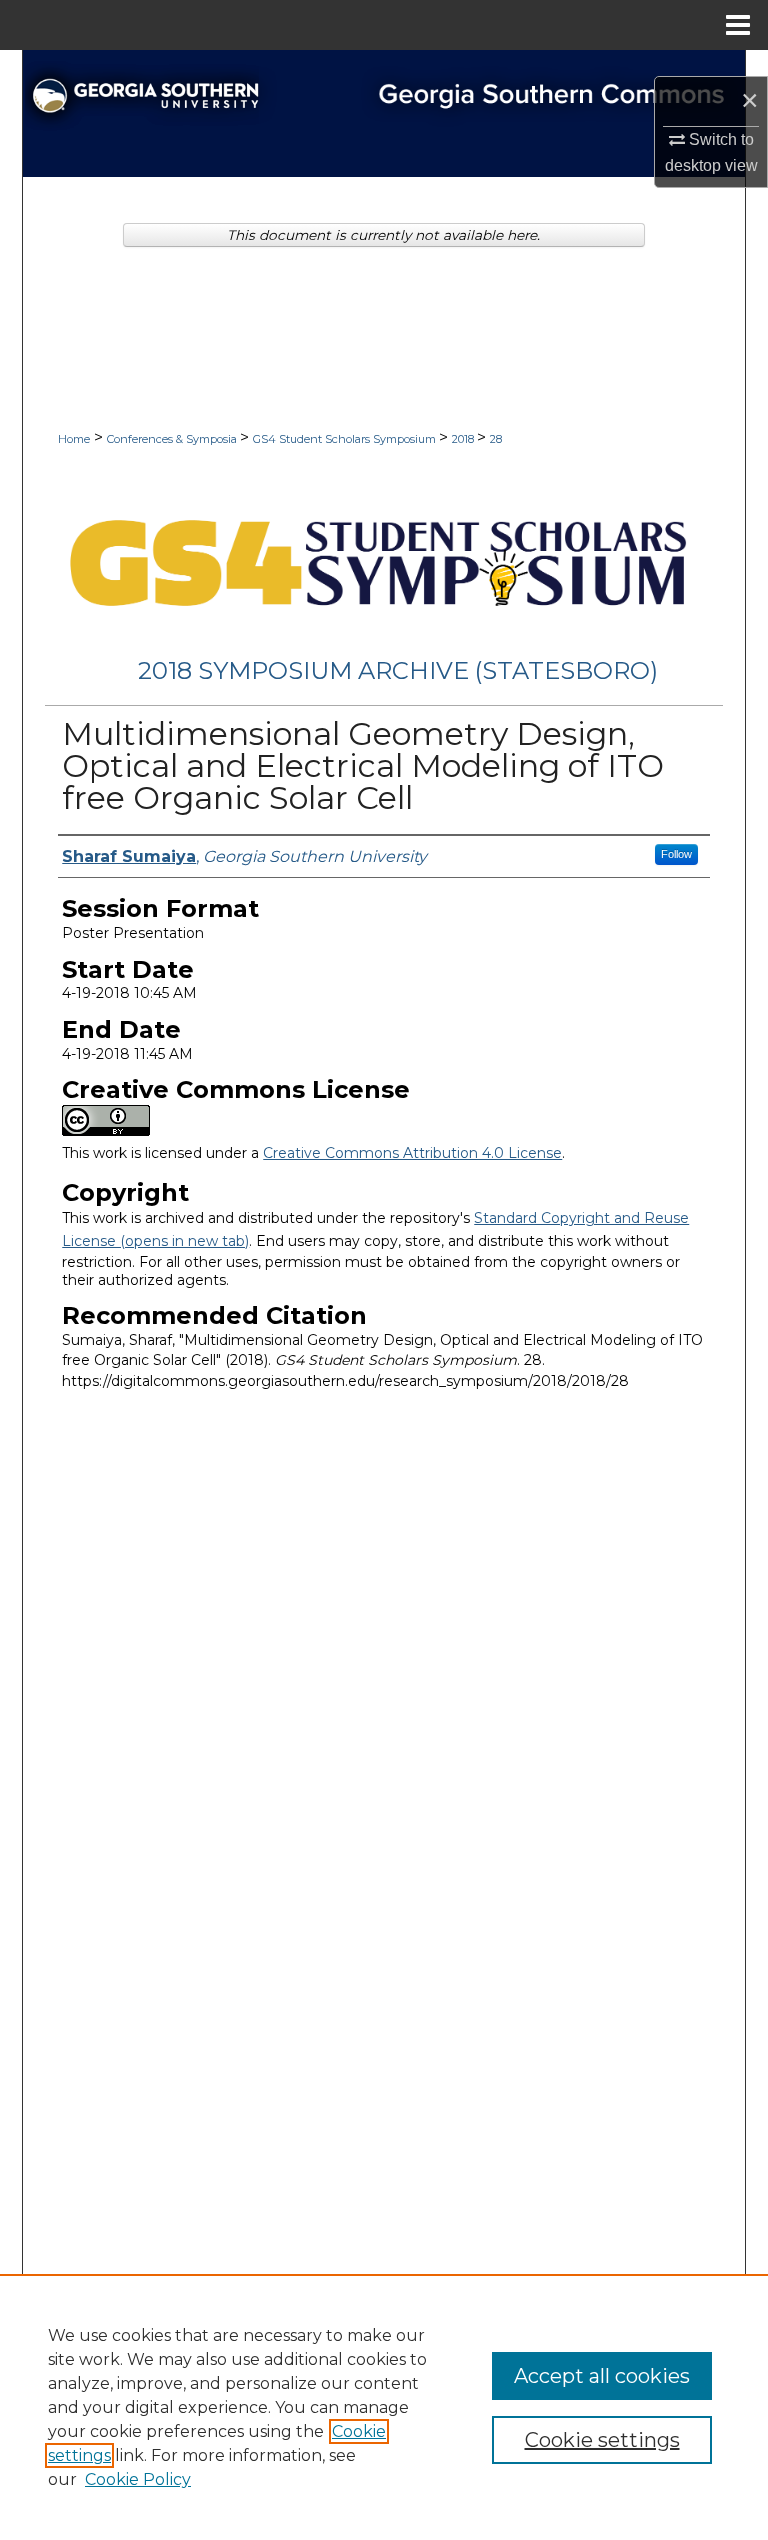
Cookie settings (602, 2440)
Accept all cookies (602, 2376)
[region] (384, 2407)
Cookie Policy (138, 2479)
